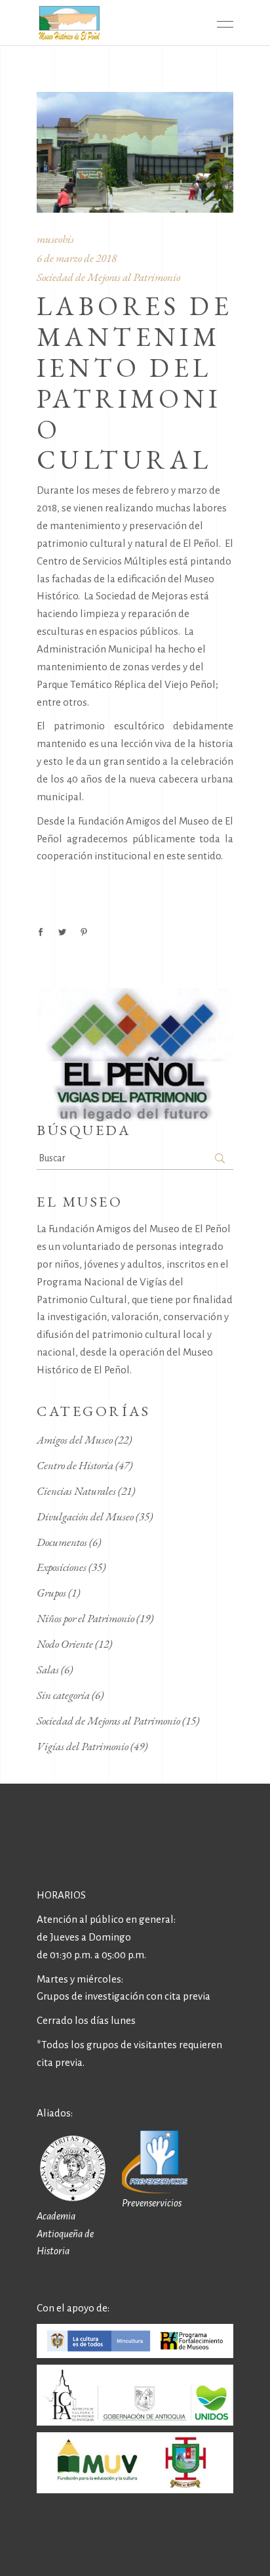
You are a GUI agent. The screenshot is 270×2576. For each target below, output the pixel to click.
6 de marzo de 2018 (77, 258)
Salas (48, 1669)
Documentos (62, 1542)
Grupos (51, 1593)
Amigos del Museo (75, 1440)
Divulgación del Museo (85, 1516)
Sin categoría (63, 1695)
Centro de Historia (75, 1465)
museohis (55, 239)
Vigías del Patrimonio (83, 1746)
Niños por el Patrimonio (86, 1618)
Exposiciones (62, 1567)
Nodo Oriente (65, 1644)
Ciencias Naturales (76, 1491)
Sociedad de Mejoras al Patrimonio (108, 277)
